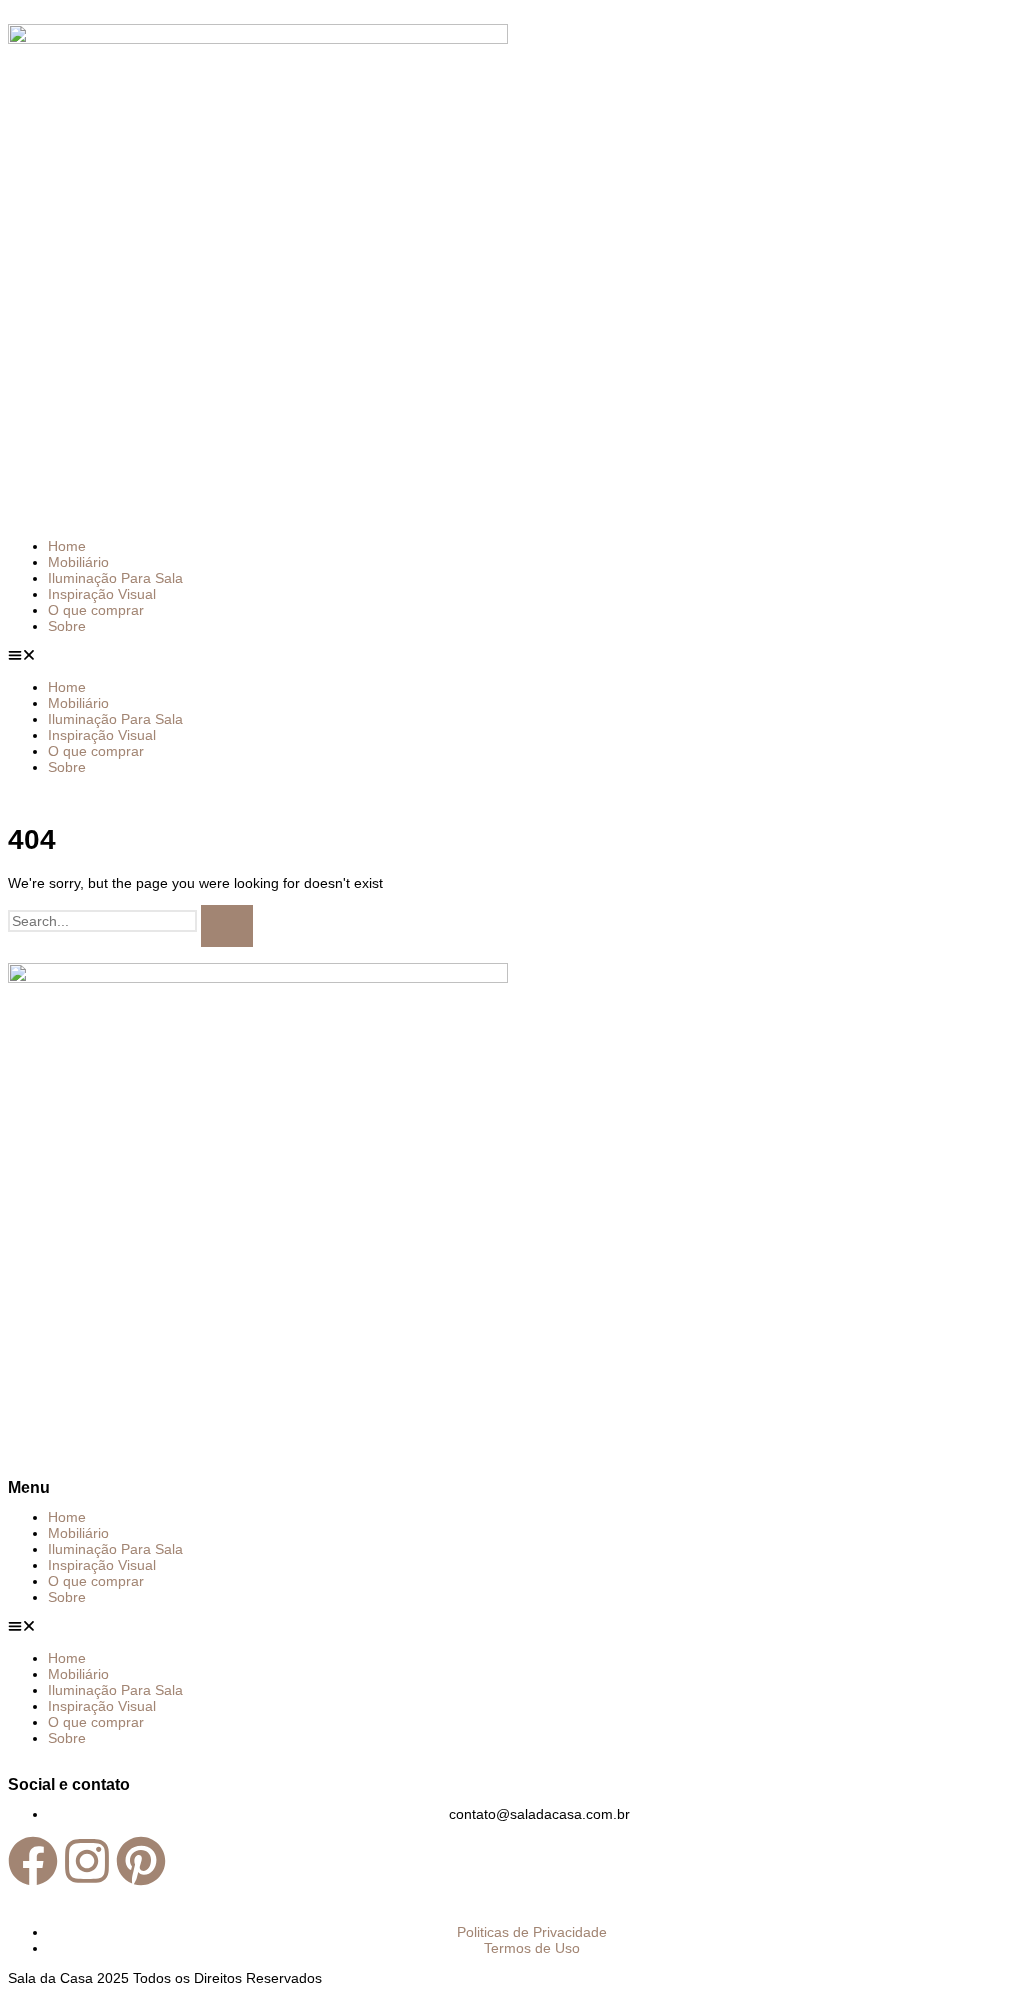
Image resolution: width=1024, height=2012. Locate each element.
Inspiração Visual (102, 594)
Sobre (67, 626)
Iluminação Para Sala (115, 578)
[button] (512, 656)
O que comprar (96, 610)
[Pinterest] (141, 1865)
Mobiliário (78, 562)
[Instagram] (87, 1865)
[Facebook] (33, 1865)
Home (67, 546)
